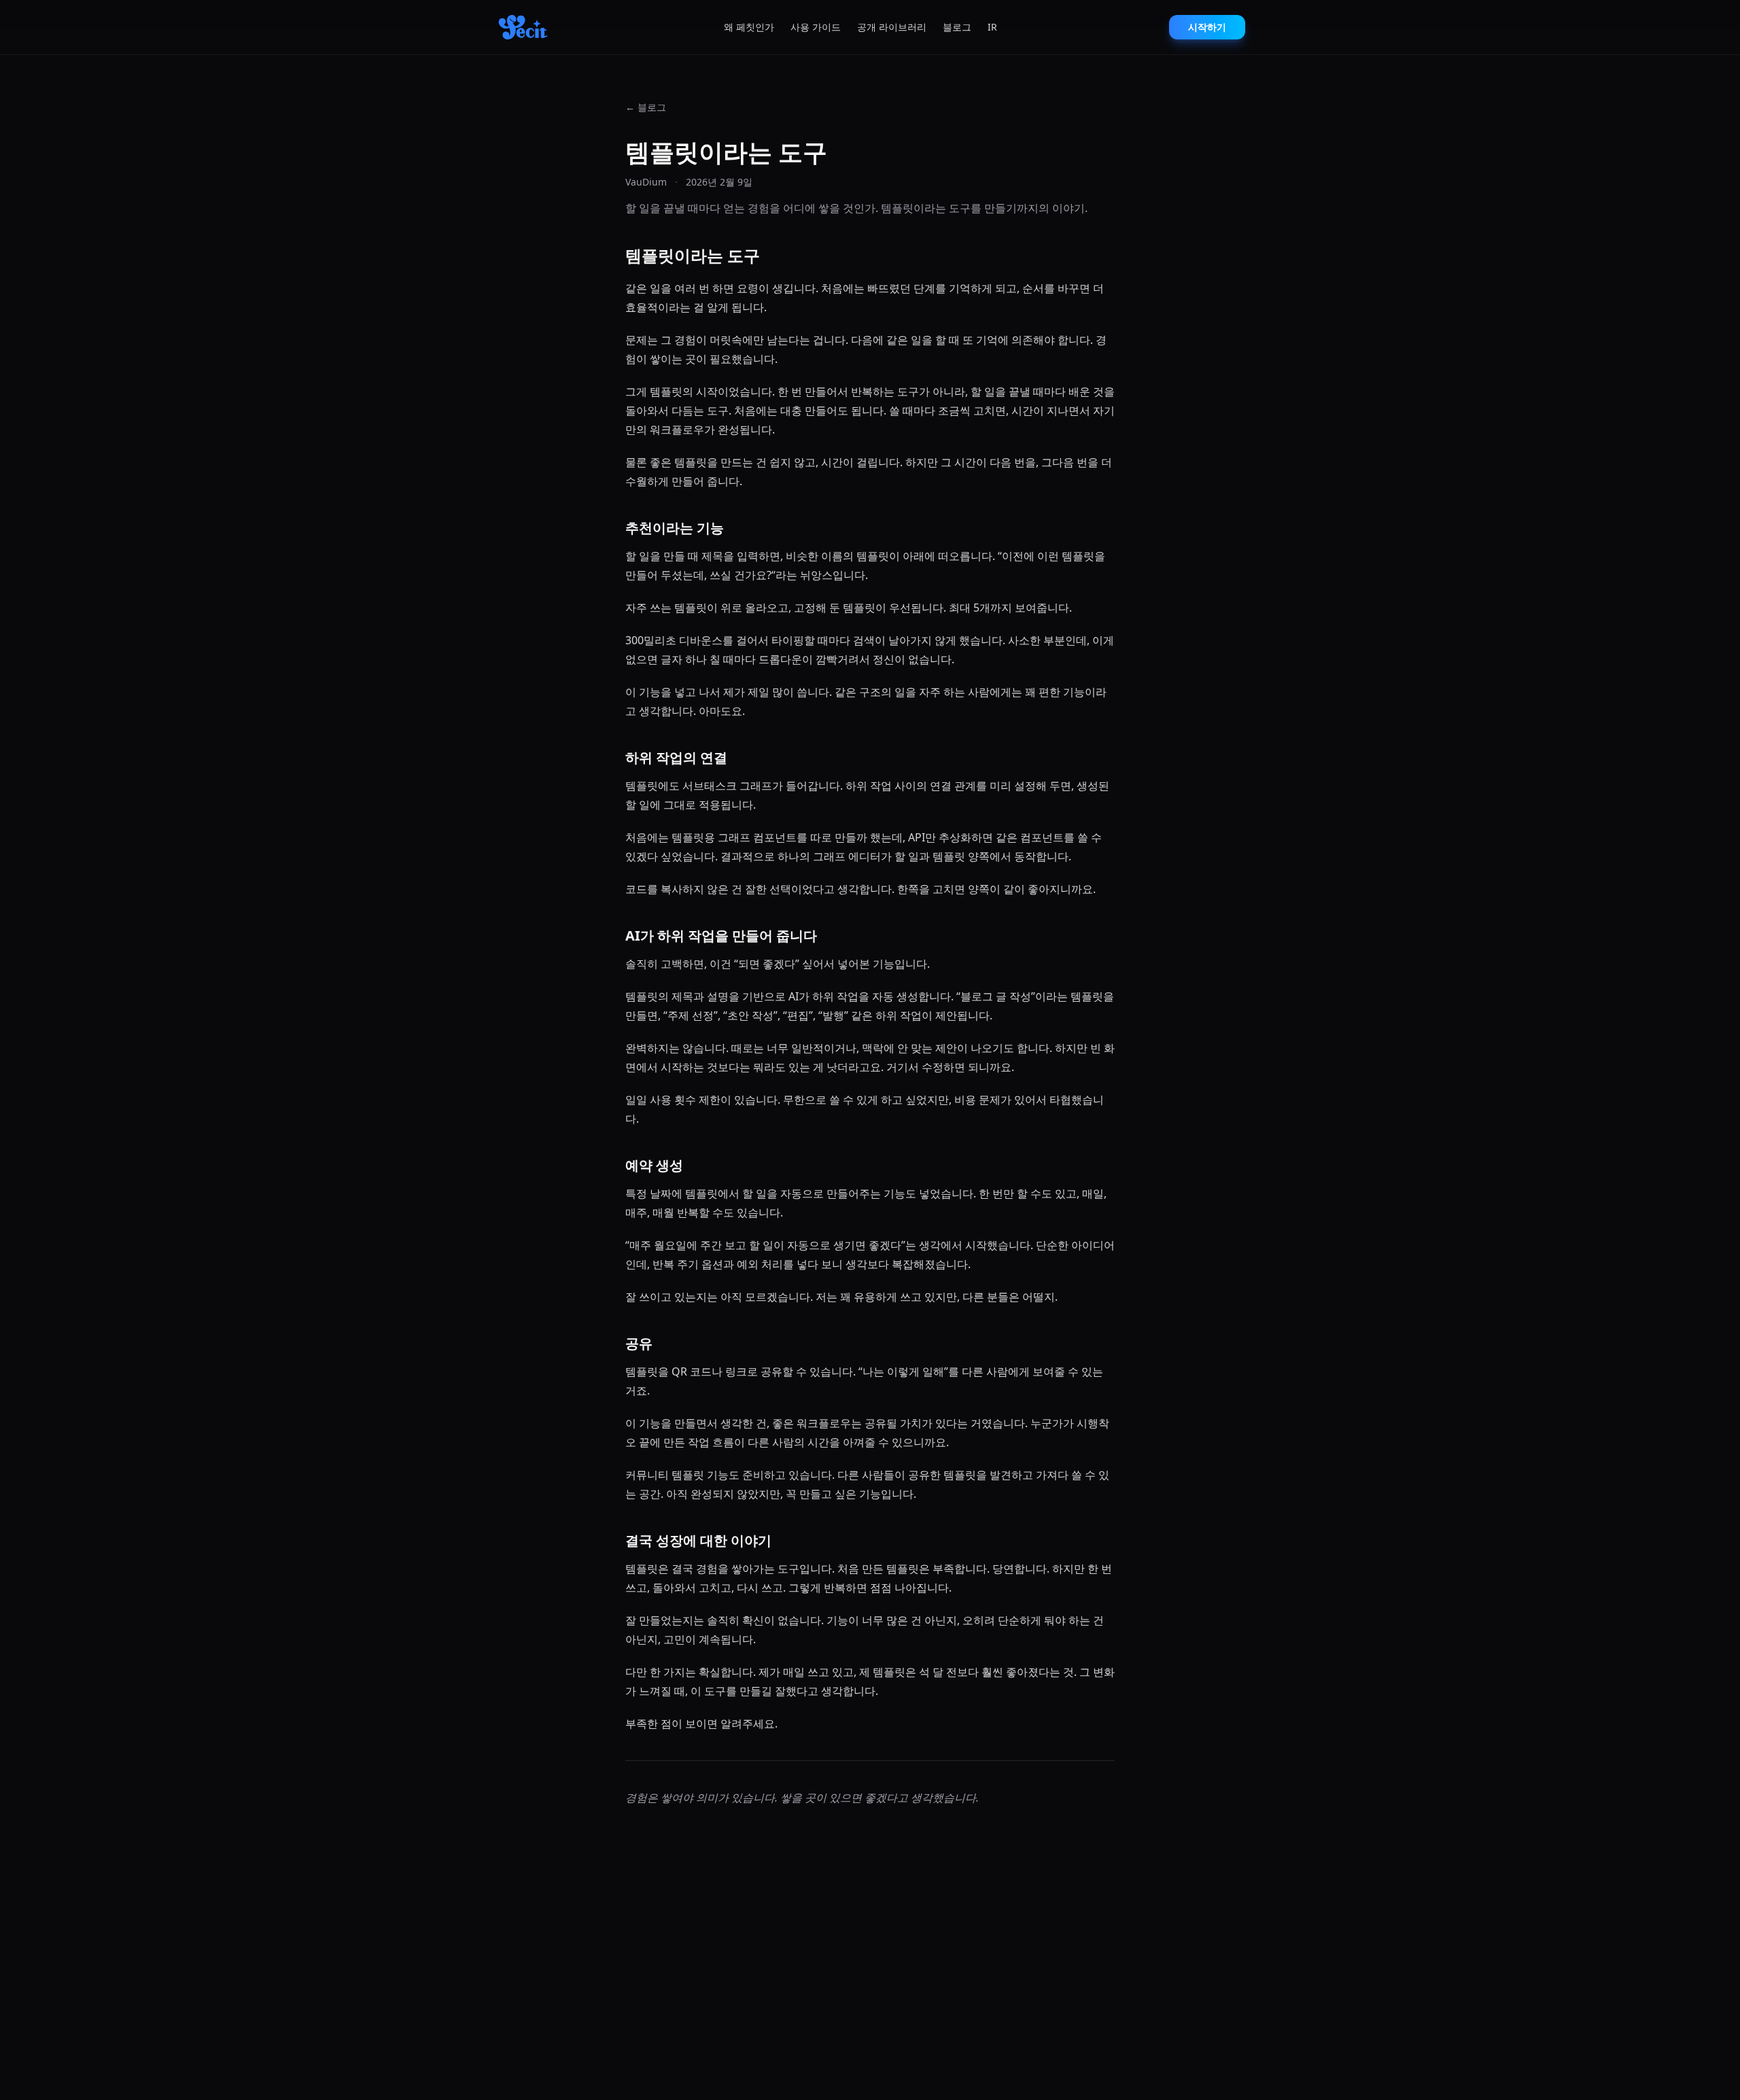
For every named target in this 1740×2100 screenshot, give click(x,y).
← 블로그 (646, 107)
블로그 (957, 27)
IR (992, 27)
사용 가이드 (816, 27)
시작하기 (1207, 27)
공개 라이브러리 (892, 27)
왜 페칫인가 (749, 27)
